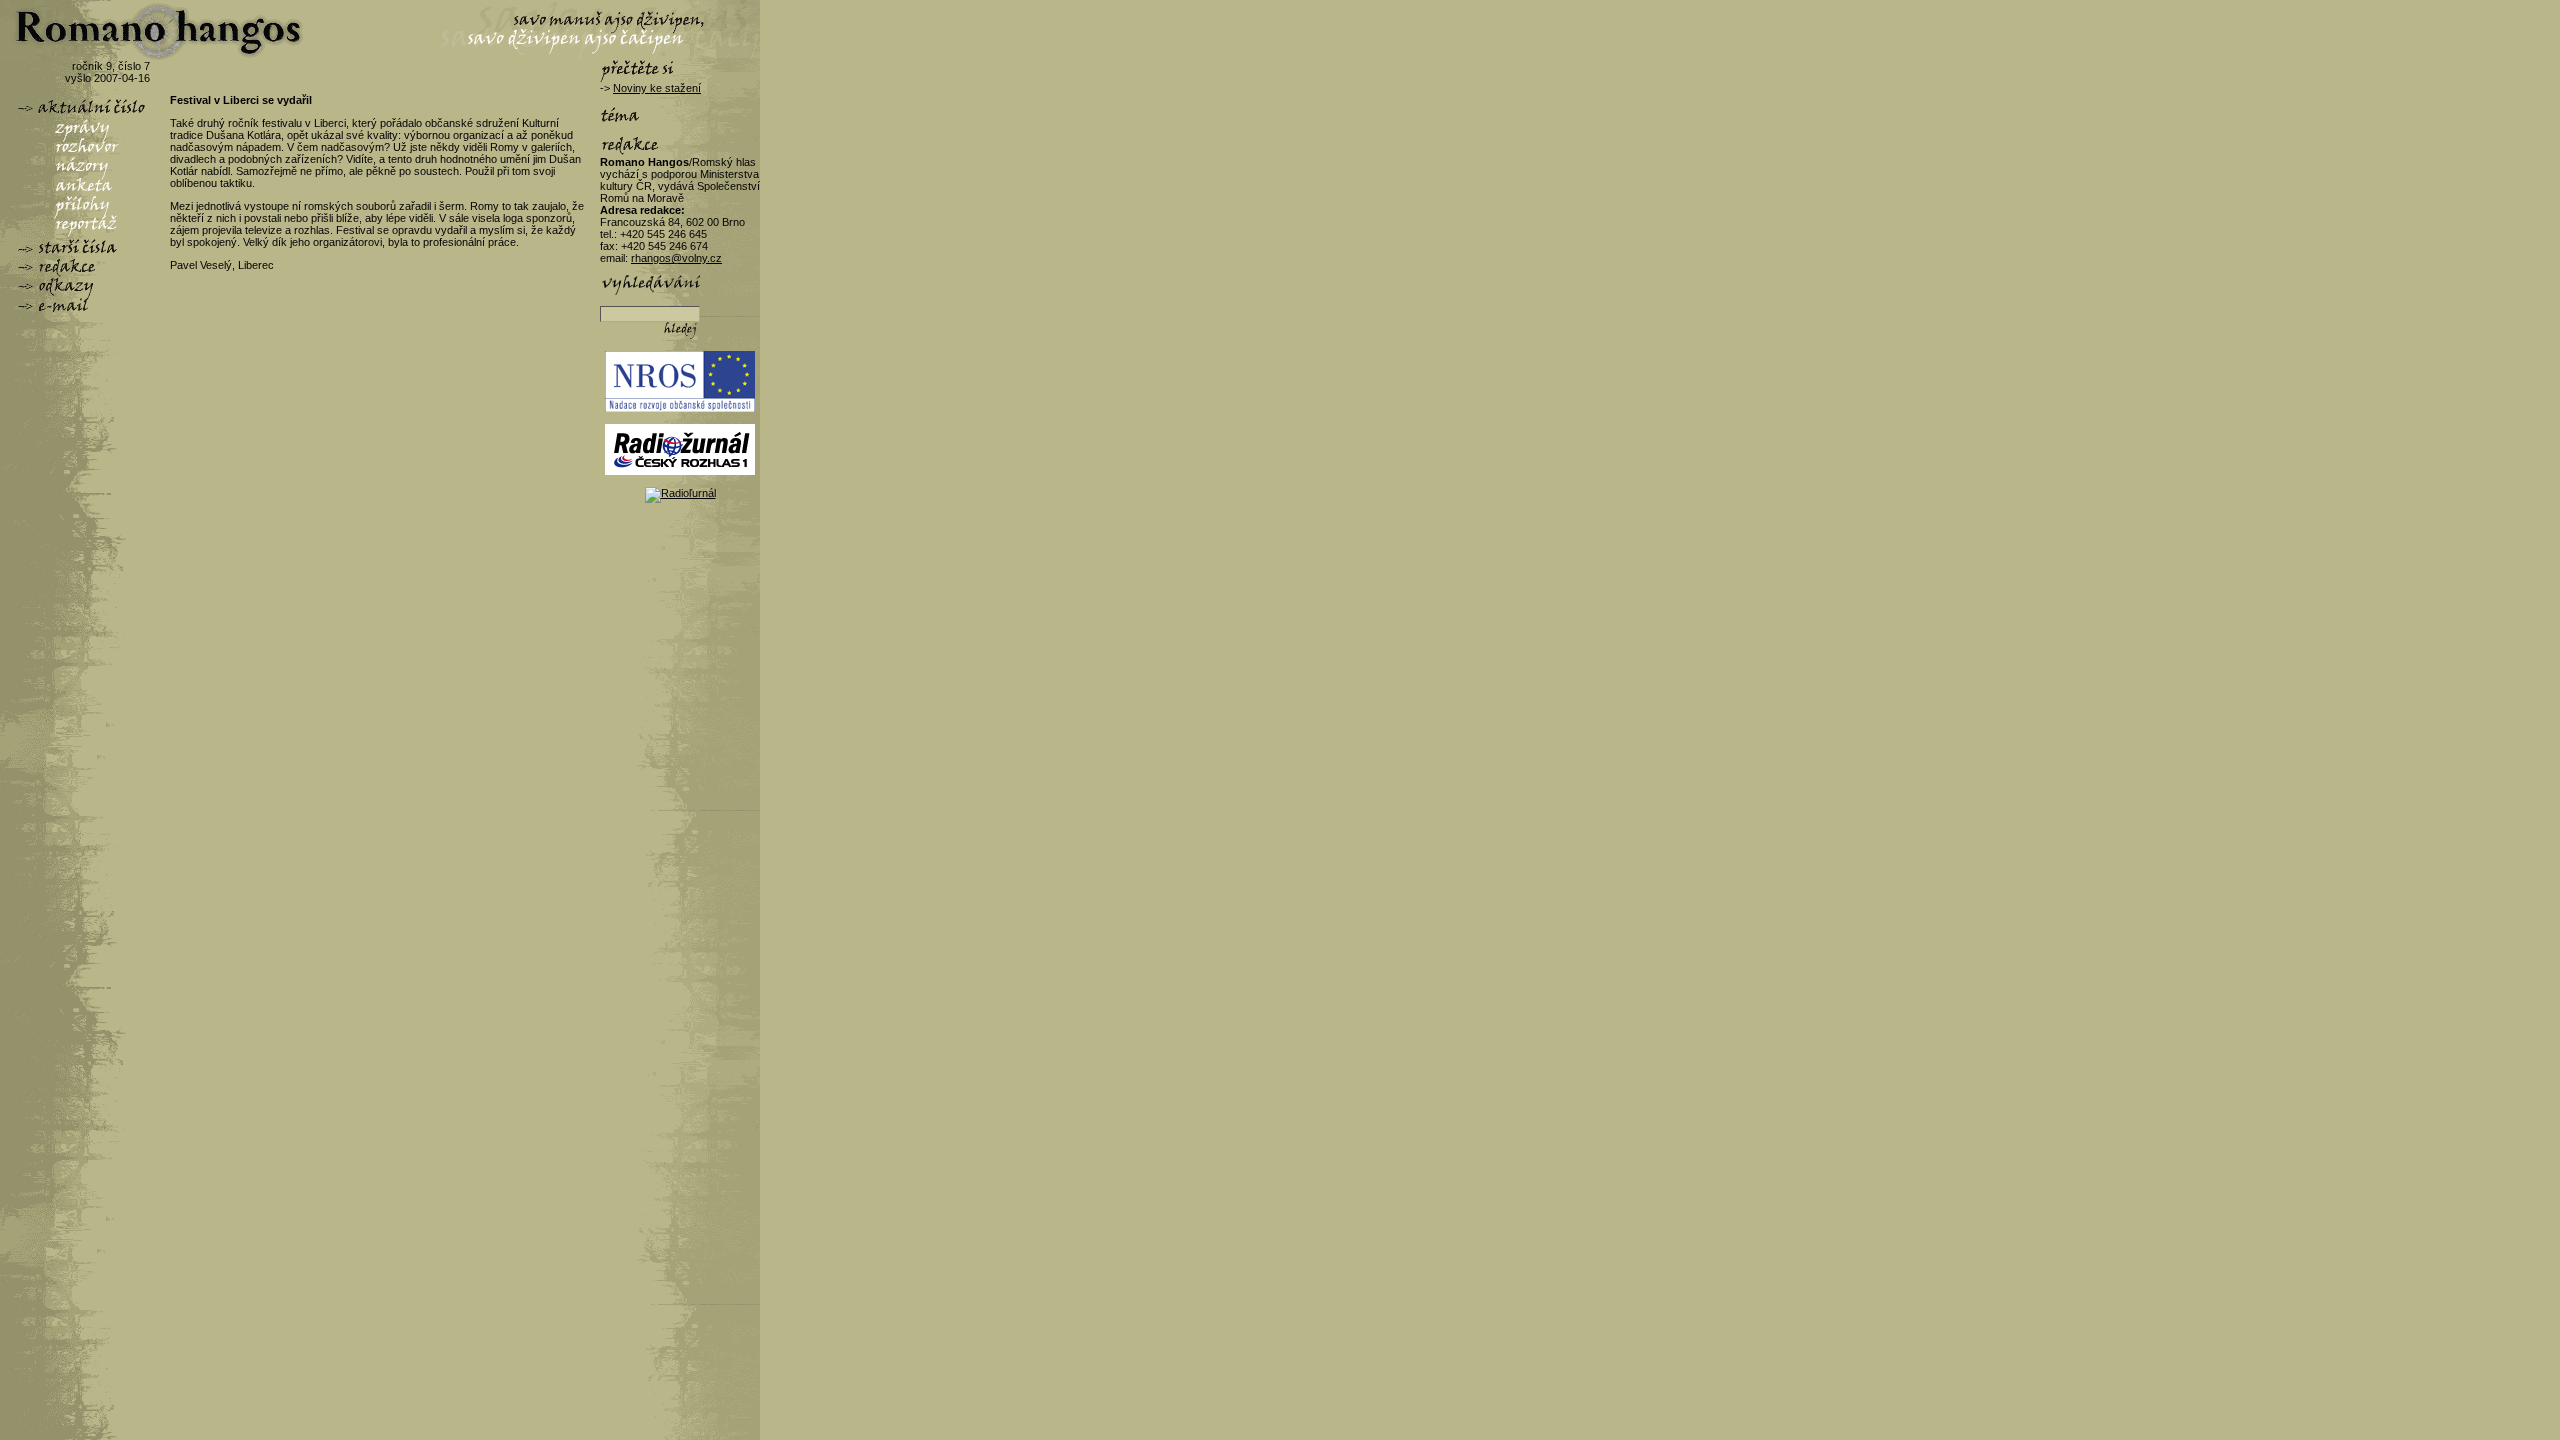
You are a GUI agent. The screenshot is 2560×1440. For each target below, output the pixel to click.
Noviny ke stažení (657, 88)
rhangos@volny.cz (676, 258)
